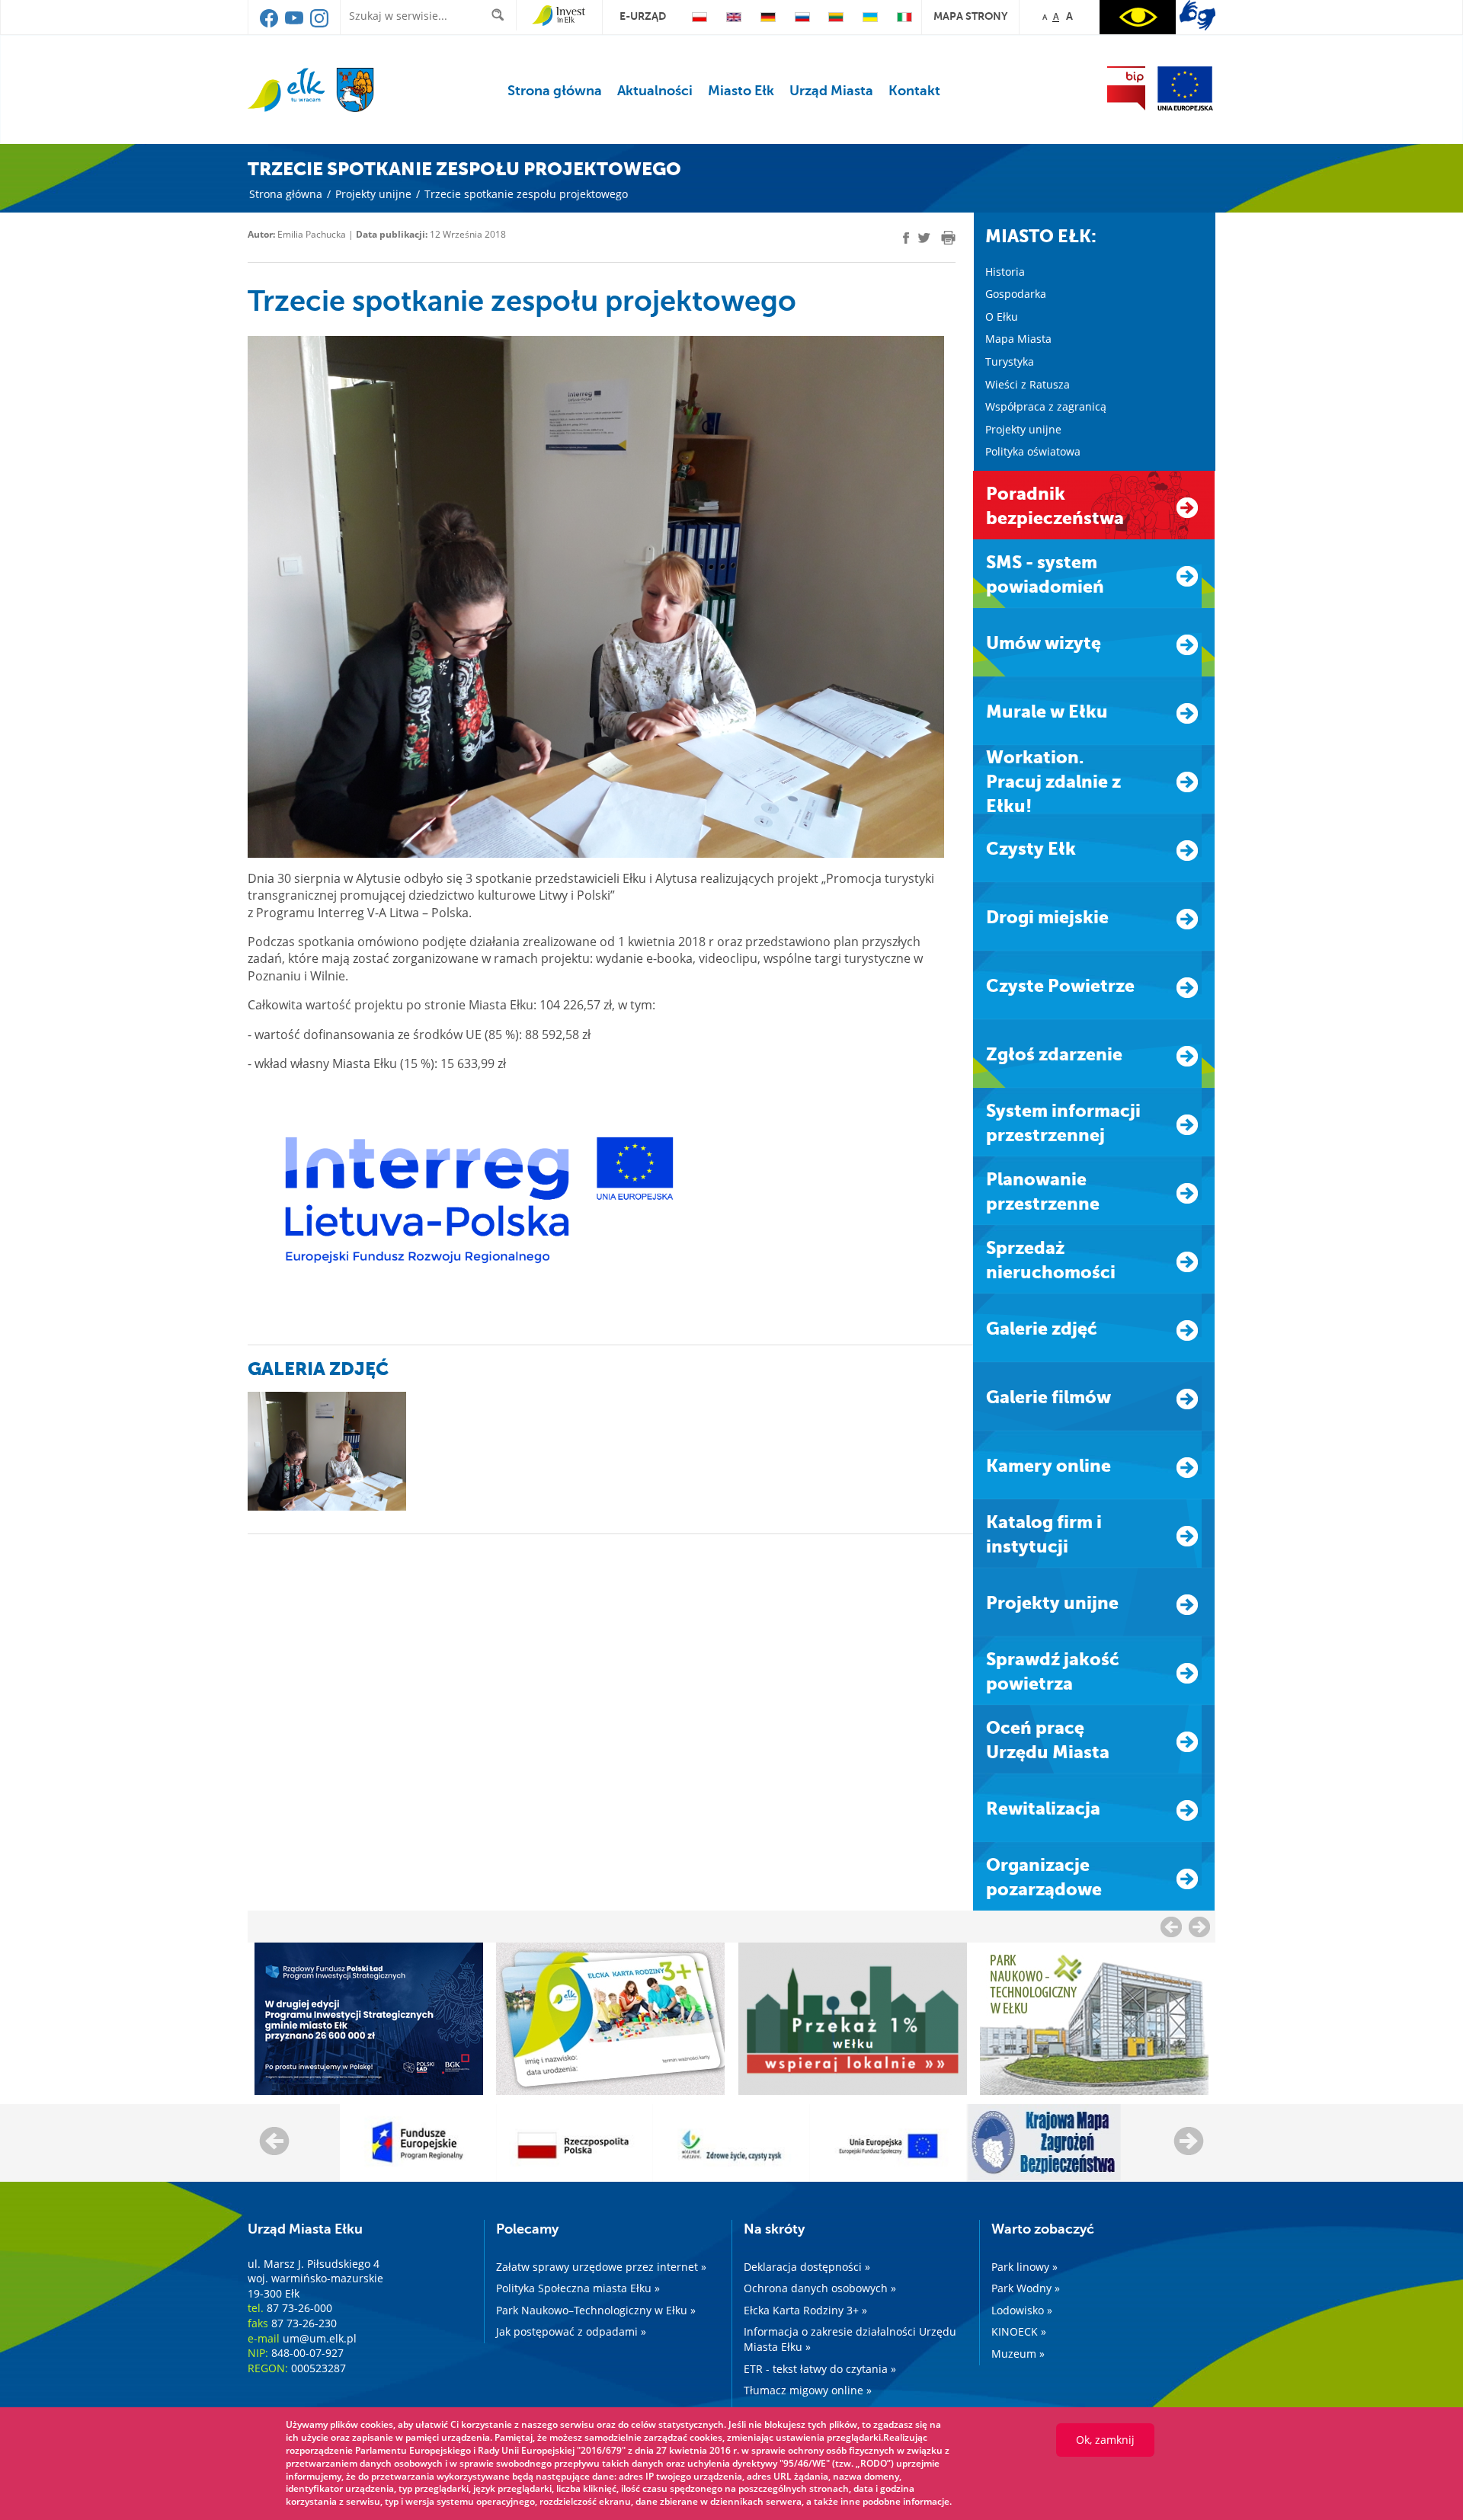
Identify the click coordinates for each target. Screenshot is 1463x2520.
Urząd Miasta (831, 91)
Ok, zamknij (1105, 2440)
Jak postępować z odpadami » (571, 2331)
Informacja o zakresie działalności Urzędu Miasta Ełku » (850, 2339)
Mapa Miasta (1018, 339)
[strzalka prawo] (1171, 1927)
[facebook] (270, 24)
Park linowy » (1024, 2267)
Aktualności (655, 91)
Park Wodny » (1026, 2288)
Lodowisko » (1022, 2310)
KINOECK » (1019, 2331)
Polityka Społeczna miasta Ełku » (578, 2288)
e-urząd (643, 16)
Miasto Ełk (741, 91)
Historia (1005, 272)
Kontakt (914, 91)
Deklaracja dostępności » (807, 2267)
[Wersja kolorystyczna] (1138, 17)
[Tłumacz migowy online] (1197, 15)
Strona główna (555, 91)
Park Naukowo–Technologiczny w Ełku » (596, 2310)
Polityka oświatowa (1033, 451)
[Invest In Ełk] (559, 16)
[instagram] (319, 24)
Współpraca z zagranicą (1046, 406)
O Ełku (1002, 317)
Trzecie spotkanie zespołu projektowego (526, 194)
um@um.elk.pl (320, 2338)
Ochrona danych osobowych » (820, 2288)
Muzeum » (1018, 2354)
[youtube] (295, 24)
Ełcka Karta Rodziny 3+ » (805, 2310)
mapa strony (970, 16)
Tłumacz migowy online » (808, 2390)
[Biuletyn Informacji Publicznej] (1126, 88)
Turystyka (1010, 361)
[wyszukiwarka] (501, 15)
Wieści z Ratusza (1028, 384)
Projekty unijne (373, 194)
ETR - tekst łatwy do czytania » (820, 2369)
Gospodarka (1016, 294)
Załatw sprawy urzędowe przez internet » (601, 2267)
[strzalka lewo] (1199, 1927)
